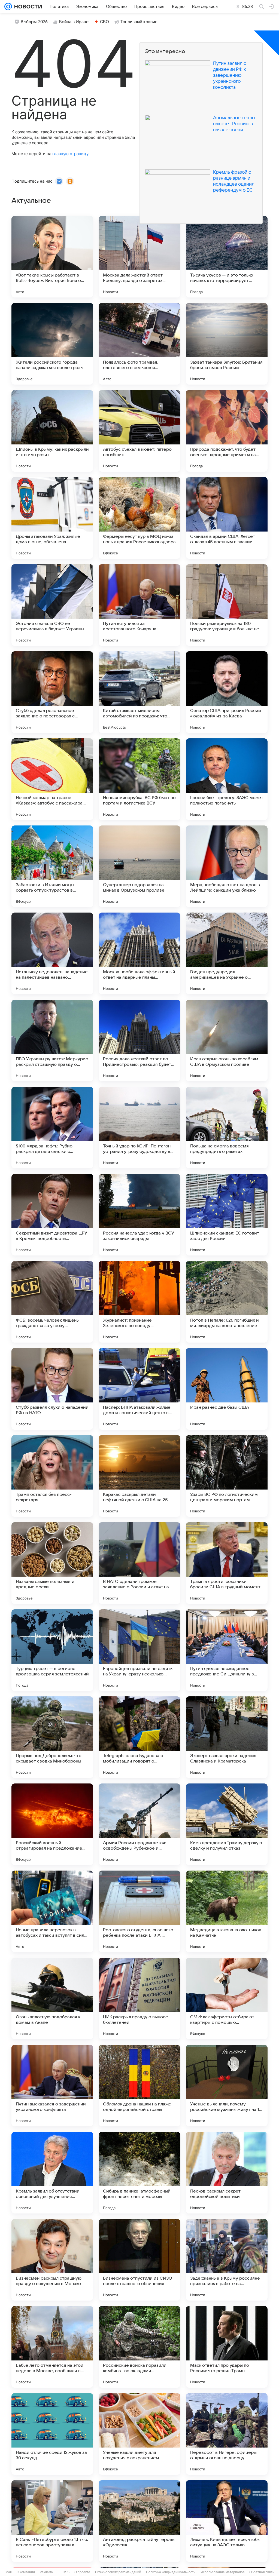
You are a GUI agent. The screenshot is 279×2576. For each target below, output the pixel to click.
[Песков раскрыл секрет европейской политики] (227, 2173)
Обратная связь (262, 2572)
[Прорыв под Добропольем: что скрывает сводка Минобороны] (52, 1737)
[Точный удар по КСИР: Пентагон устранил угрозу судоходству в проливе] (139, 1128)
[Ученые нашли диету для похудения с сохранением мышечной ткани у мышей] (139, 2434)
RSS (66, 2572)
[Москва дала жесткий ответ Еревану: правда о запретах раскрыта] (139, 257)
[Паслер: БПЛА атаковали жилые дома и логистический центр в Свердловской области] (139, 1389)
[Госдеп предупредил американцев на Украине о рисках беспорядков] (227, 953)
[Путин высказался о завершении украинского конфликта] (52, 2086)
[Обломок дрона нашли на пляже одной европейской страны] (139, 2086)
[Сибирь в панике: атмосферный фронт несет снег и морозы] (139, 2173)
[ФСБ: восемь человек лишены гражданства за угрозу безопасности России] (52, 1302)
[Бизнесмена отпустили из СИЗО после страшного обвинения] (139, 2260)
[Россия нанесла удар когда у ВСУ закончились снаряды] (139, 1215)
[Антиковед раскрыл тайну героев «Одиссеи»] (139, 2521)
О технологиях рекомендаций (118, 2572)
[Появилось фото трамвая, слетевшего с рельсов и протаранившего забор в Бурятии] (139, 344)
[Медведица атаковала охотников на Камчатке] (227, 1911)
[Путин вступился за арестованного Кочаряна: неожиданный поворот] (139, 605)
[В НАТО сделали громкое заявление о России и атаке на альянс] (139, 1563)
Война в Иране (74, 22)
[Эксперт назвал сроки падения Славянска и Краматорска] (227, 1737)
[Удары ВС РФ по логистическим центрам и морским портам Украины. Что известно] (227, 1476)
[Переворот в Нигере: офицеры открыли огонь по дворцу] (227, 2434)
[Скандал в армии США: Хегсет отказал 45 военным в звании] (227, 518)
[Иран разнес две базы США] (227, 1389)
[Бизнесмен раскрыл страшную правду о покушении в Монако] (52, 2260)
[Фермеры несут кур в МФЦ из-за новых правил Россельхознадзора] (139, 518)
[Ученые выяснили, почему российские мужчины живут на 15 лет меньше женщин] (227, 2086)
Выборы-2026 (34, 22)
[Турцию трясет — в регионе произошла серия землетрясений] (52, 1650)
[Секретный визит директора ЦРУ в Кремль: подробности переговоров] (52, 1215)
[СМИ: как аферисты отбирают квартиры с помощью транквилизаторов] (227, 1998)
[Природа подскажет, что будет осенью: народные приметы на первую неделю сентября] (227, 431)
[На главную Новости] (27, 7)
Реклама (46, 2572)
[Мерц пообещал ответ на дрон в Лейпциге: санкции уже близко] (227, 866)
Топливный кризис (139, 22)
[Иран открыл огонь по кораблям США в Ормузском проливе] (227, 1040)
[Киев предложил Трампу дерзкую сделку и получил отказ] (227, 1824)
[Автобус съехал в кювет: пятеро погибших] (139, 431)
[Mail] (8, 7)
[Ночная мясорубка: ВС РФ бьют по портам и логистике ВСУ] (139, 779)
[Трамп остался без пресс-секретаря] (52, 1476)
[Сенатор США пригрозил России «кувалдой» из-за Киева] (227, 692)
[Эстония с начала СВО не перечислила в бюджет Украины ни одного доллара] (52, 605)
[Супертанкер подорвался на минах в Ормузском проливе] (139, 866)
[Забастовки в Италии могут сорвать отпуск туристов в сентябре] (52, 866)
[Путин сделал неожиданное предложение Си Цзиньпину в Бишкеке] (227, 1650)
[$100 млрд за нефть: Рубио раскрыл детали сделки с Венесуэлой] (52, 1128)
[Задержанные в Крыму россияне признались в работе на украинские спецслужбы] (227, 2260)
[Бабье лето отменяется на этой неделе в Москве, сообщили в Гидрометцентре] (52, 2347)
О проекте (82, 2572)
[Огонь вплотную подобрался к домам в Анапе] (52, 1998)
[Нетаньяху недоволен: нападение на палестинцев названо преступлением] (52, 953)
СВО (104, 22)
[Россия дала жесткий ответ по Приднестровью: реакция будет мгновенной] (139, 1040)
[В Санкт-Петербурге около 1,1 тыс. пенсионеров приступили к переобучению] (52, 2521)
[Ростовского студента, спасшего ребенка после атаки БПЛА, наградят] (139, 1911)
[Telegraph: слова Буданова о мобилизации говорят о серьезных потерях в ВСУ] (139, 1737)
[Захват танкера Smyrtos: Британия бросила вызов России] (227, 344)
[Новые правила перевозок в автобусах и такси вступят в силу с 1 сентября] (52, 1911)
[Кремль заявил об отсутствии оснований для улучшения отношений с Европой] (52, 2173)
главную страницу (70, 154)
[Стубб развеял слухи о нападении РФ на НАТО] (52, 1389)
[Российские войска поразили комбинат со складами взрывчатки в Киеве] (139, 2347)
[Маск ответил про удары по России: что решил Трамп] (227, 2347)
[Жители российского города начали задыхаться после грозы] (52, 344)
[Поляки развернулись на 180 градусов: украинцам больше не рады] (227, 605)
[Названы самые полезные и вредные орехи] (52, 1563)
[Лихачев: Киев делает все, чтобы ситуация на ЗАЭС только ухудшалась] (227, 2521)
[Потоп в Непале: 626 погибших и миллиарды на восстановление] (227, 1302)
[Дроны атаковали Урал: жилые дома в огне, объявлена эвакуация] (52, 518)
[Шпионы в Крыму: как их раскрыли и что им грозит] (52, 431)
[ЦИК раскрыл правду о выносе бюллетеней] (139, 1998)
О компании (26, 2572)
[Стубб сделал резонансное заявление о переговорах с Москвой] (52, 692)
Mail (9, 2572)
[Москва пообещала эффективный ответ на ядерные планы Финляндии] (139, 953)
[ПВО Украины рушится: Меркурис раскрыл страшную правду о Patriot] (52, 1040)
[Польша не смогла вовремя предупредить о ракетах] (227, 1128)
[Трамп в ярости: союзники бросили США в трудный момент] (227, 1563)
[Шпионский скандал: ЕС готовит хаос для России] (227, 1215)
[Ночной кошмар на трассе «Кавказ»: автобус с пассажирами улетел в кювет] (52, 779)
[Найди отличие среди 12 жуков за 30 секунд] (52, 2434)
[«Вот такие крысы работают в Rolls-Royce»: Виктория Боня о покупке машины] (52, 257)
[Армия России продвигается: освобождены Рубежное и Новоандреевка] (139, 1824)
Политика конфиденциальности (171, 2572)
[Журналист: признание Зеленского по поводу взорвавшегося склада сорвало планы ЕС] (139, 1302)
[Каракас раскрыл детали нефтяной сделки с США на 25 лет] (139, 1476)
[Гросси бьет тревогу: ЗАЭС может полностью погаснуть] (227, 779)
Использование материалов (222, 2572)
